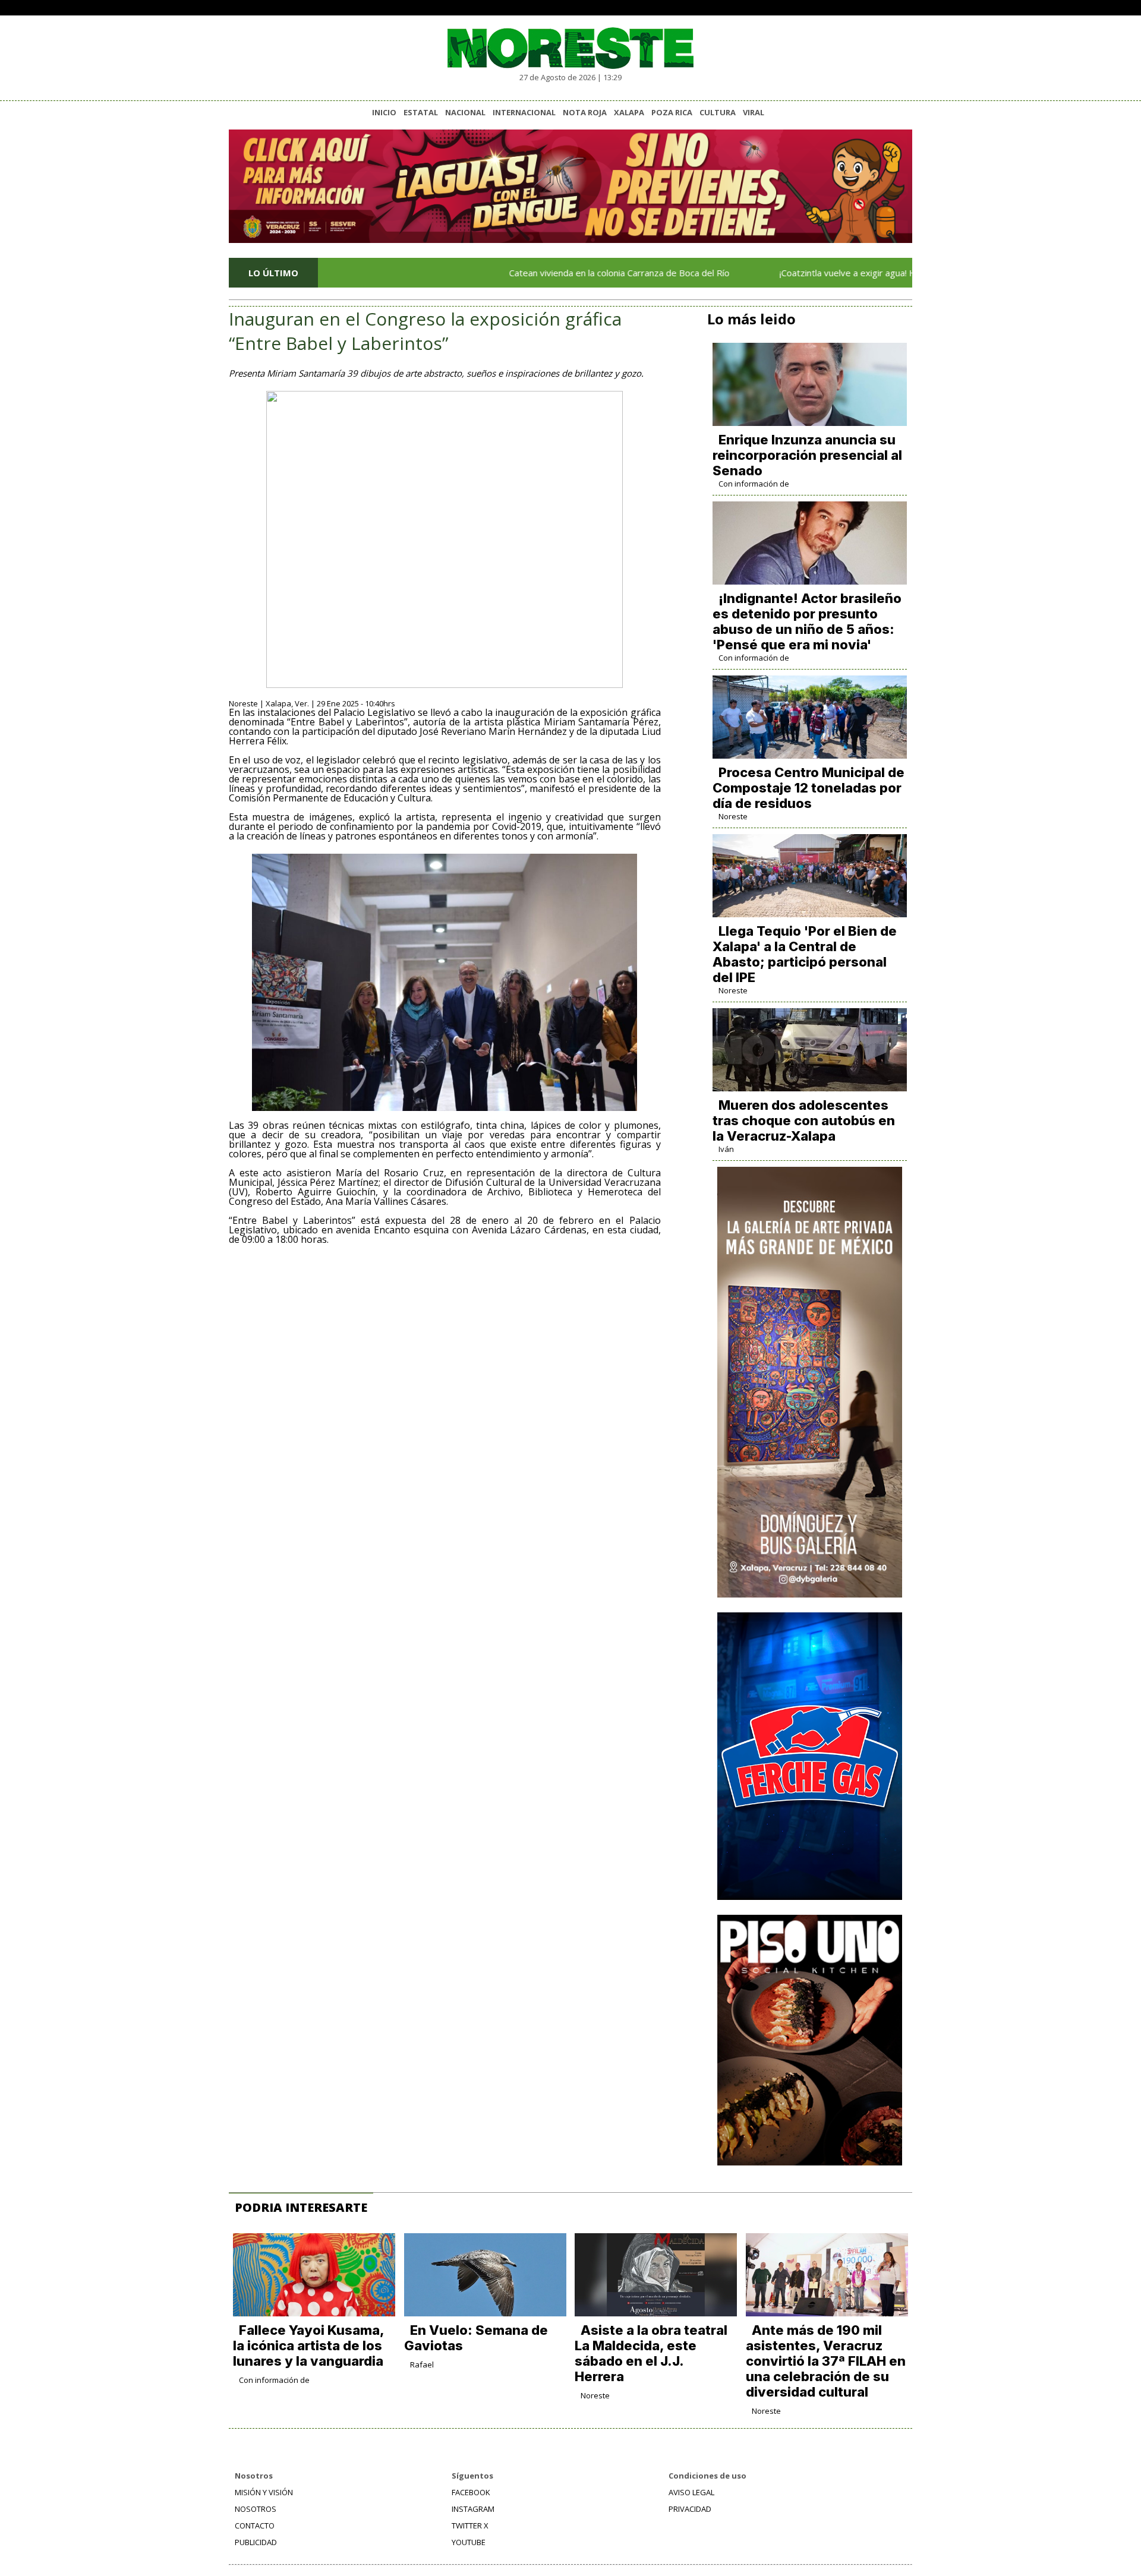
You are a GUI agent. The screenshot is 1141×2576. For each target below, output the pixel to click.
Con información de (754, 484)
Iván (726, 1149)
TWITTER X (470, 2526)
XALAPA (629, 112)
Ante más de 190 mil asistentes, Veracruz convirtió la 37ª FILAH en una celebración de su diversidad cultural (826, 2361)
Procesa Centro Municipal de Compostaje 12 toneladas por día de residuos (809, 788)
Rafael (422, 2365)
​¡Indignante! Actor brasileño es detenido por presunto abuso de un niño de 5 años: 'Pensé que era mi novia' (807, 621)
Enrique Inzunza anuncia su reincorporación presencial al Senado (807, 455)
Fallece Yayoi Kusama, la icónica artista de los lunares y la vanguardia (308, 2345)
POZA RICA (672, 112)
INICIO (384, 112)
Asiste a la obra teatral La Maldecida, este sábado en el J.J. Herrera (651, 2353)
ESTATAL (421, 112)
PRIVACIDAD (690, 2509)
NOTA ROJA (585, 112)
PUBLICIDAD (256, 2542)
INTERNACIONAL (524, 112)
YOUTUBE (469, 2542)
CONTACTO (255, 2526)
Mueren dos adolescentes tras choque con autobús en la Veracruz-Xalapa (804, 1120)
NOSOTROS (256, 2509)
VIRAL (754, 112)
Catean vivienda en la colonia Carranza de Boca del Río (543, 273)
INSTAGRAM (473, 2509)
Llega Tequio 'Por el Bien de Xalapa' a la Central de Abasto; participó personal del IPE (805, 954)
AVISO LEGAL (691, 2492)
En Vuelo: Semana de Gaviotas (476, 2338)
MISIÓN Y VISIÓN (264, 2492)
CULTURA (718, 112)
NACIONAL (465, 112)
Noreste (733, 816)
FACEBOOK (471, 2492)
